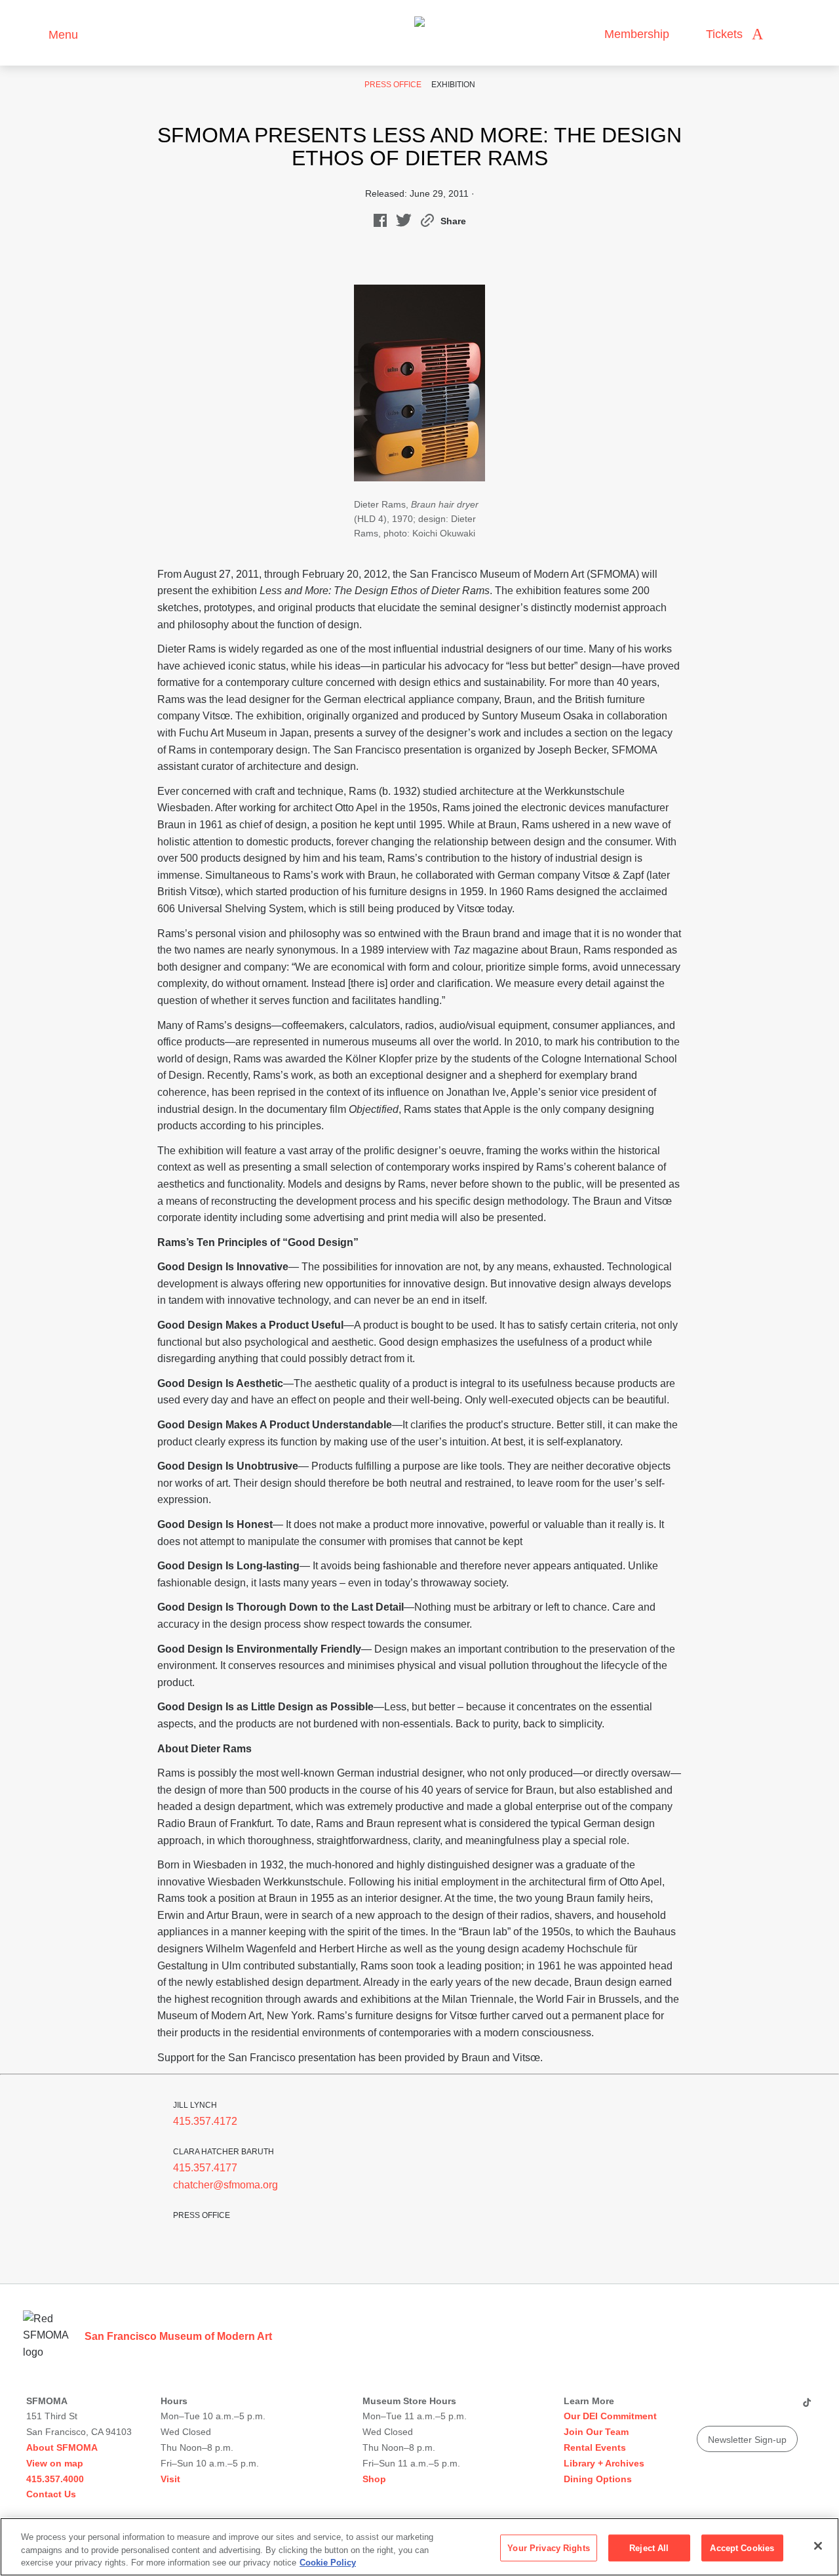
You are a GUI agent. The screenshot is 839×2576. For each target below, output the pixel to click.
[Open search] (786, 34)
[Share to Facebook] (380, 223)
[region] (419, 2547)
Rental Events (595, 2447)
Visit (170, 2479)
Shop (374, 2479)
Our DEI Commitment (610, 2416)
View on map (55, 2463)
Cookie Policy (328, 2563)
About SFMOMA (62, 2447)
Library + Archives (604, 2463)
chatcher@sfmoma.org (225, 2185)
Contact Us (51, 2494)
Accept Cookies (742, 2547)
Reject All (649, 2547)
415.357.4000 (55, 2479)
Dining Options (598, 2479)
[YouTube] (706, 2407)
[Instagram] (731, 2407)
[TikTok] (807, 2407)
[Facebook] (781, 2407)
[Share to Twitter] (404, 223)
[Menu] (32, 33)
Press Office (393, 85)
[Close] (818, 2546)
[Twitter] (756, 2407)
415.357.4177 (205, 2168)
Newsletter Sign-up (747, 2440)
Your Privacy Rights (548, 2547)
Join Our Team (596, 2432)
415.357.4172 (205, 2121)
